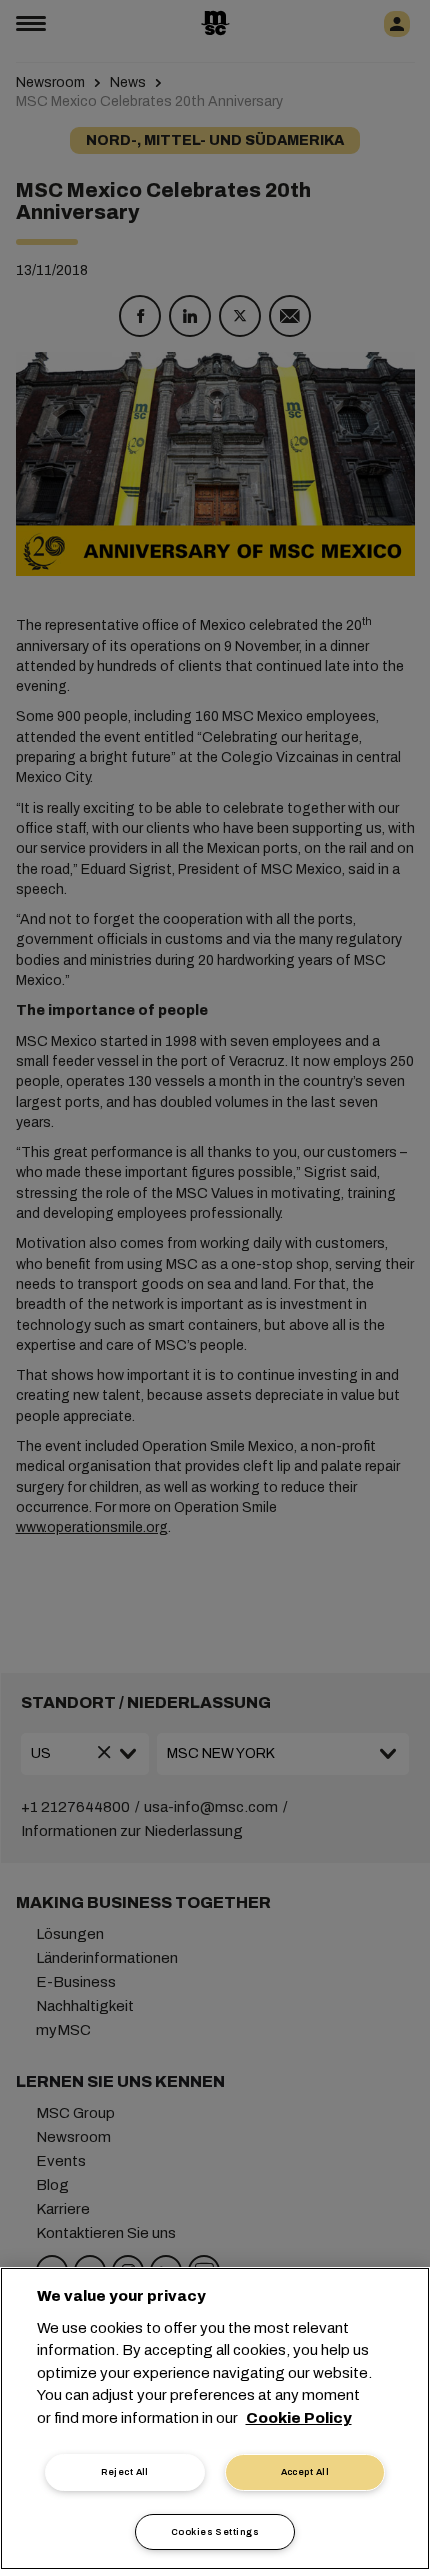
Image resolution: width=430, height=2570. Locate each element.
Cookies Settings (215, 2532)
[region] (215, 2418)
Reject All (125, 2472)
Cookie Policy (299, 2418)
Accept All (305, 2472)
